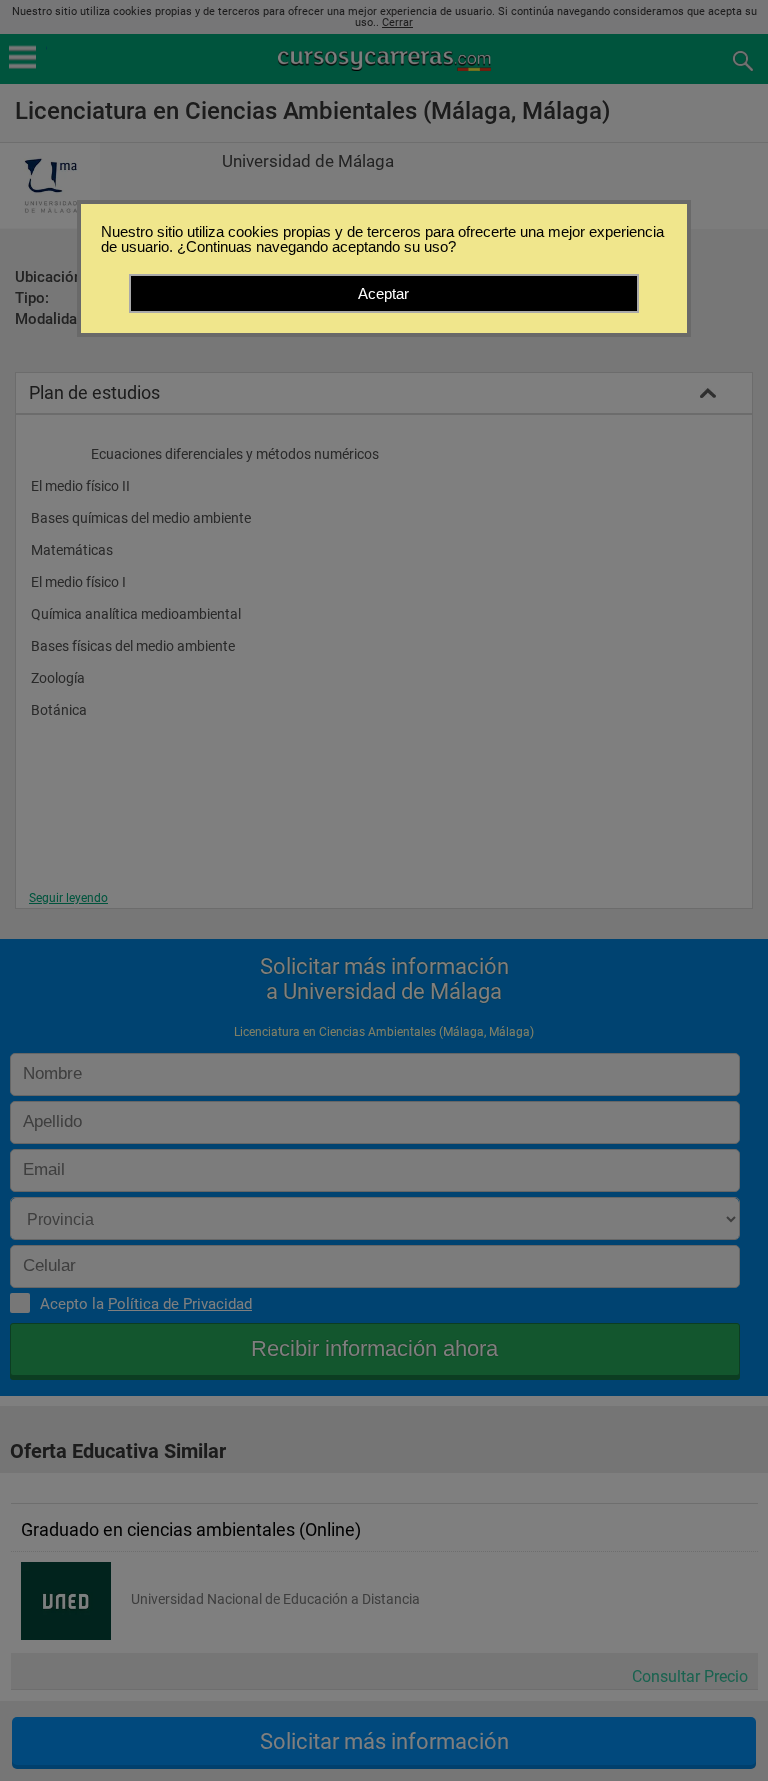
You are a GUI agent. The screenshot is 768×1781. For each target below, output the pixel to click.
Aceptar (383, 293)
